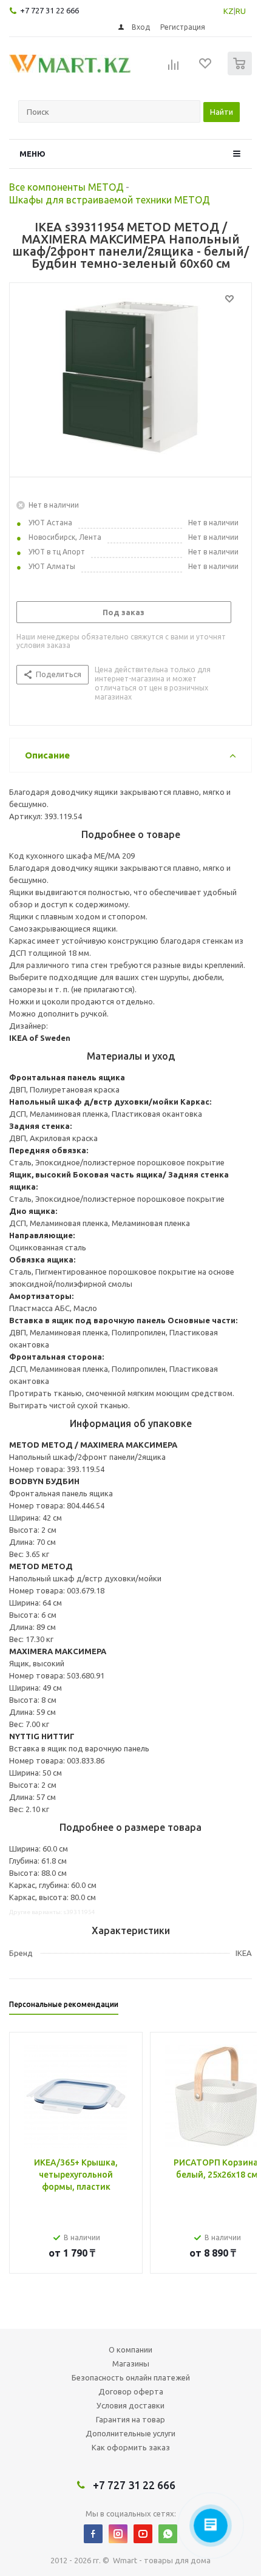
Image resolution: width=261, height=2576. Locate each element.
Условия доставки (130, 2405)
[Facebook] (93, 2534)
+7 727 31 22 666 (49, 10)
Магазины (131, 2363)
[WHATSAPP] (168, 2534)
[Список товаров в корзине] (241, 73)
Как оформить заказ (131, 2447)
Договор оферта (131, 2391)
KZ (229, 11)
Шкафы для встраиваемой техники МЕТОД (110, 200)
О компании (130, 2349)
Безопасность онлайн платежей (131, 2377)
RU (241, 11)
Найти (222, 112)
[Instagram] (118, 2534)
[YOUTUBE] (143, 2534)
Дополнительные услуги (130, 2433)
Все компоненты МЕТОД (66, 187)
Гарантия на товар (130, 2419)
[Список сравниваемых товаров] (174, 69)
